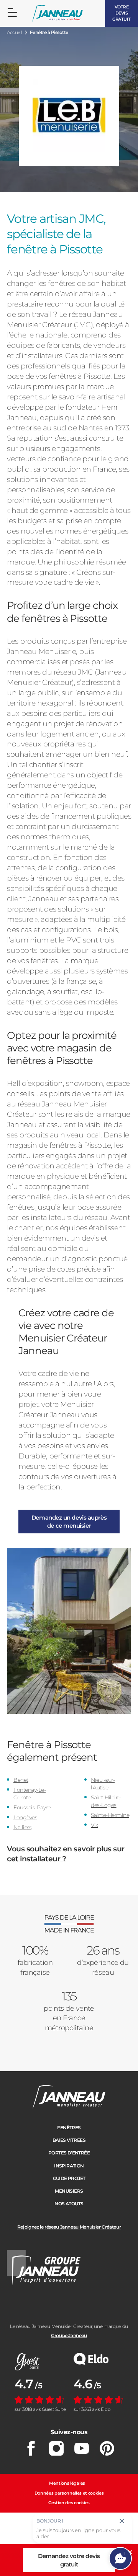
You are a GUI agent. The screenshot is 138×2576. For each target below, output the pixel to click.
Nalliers (22, 1827)
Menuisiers (69, 2191)
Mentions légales (67, 2483)
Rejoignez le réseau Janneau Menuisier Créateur (69, 2227)
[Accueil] (58, 14)
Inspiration (69, 2166)
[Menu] (12, 13)
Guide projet (69, 2178)
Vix (94, 1825)
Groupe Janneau (69, 2335)
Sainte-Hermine (110, 1815)
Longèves (25, 1817)
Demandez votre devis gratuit (69, 2560)
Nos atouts (69, 2204)
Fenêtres (69, 2127)
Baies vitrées (69, 2140)
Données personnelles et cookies (69, 2493)
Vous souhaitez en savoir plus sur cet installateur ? (66, 1854)
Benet (21, 1780)
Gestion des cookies (69, 2503)
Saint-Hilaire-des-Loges (106, 1801)
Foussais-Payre (32, 1807)
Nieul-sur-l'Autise (103, 1784)
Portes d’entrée (69, 2153)
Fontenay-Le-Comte (30, 1794)
